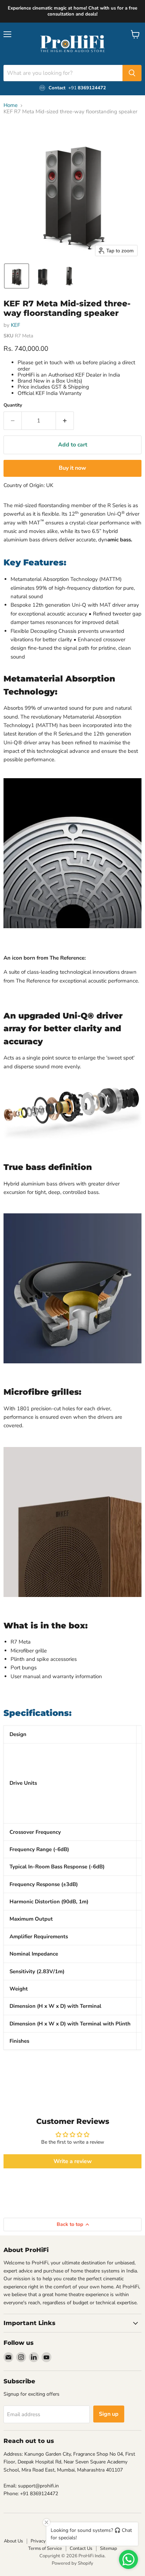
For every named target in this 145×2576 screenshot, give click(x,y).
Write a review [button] (73, 2161)
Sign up (109, 2414)
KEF (15, 325)
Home (11, 105)
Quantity (13, 405)
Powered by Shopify (72, 2563)
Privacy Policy (45, 2541)
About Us (13, 2541)
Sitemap (109, 2548)
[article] (72, 1895)
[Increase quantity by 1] (65, 421)
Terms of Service (45, 2548)
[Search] (132, 73)
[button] (17, 276)
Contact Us (81, 2548)
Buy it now (72, 468)
